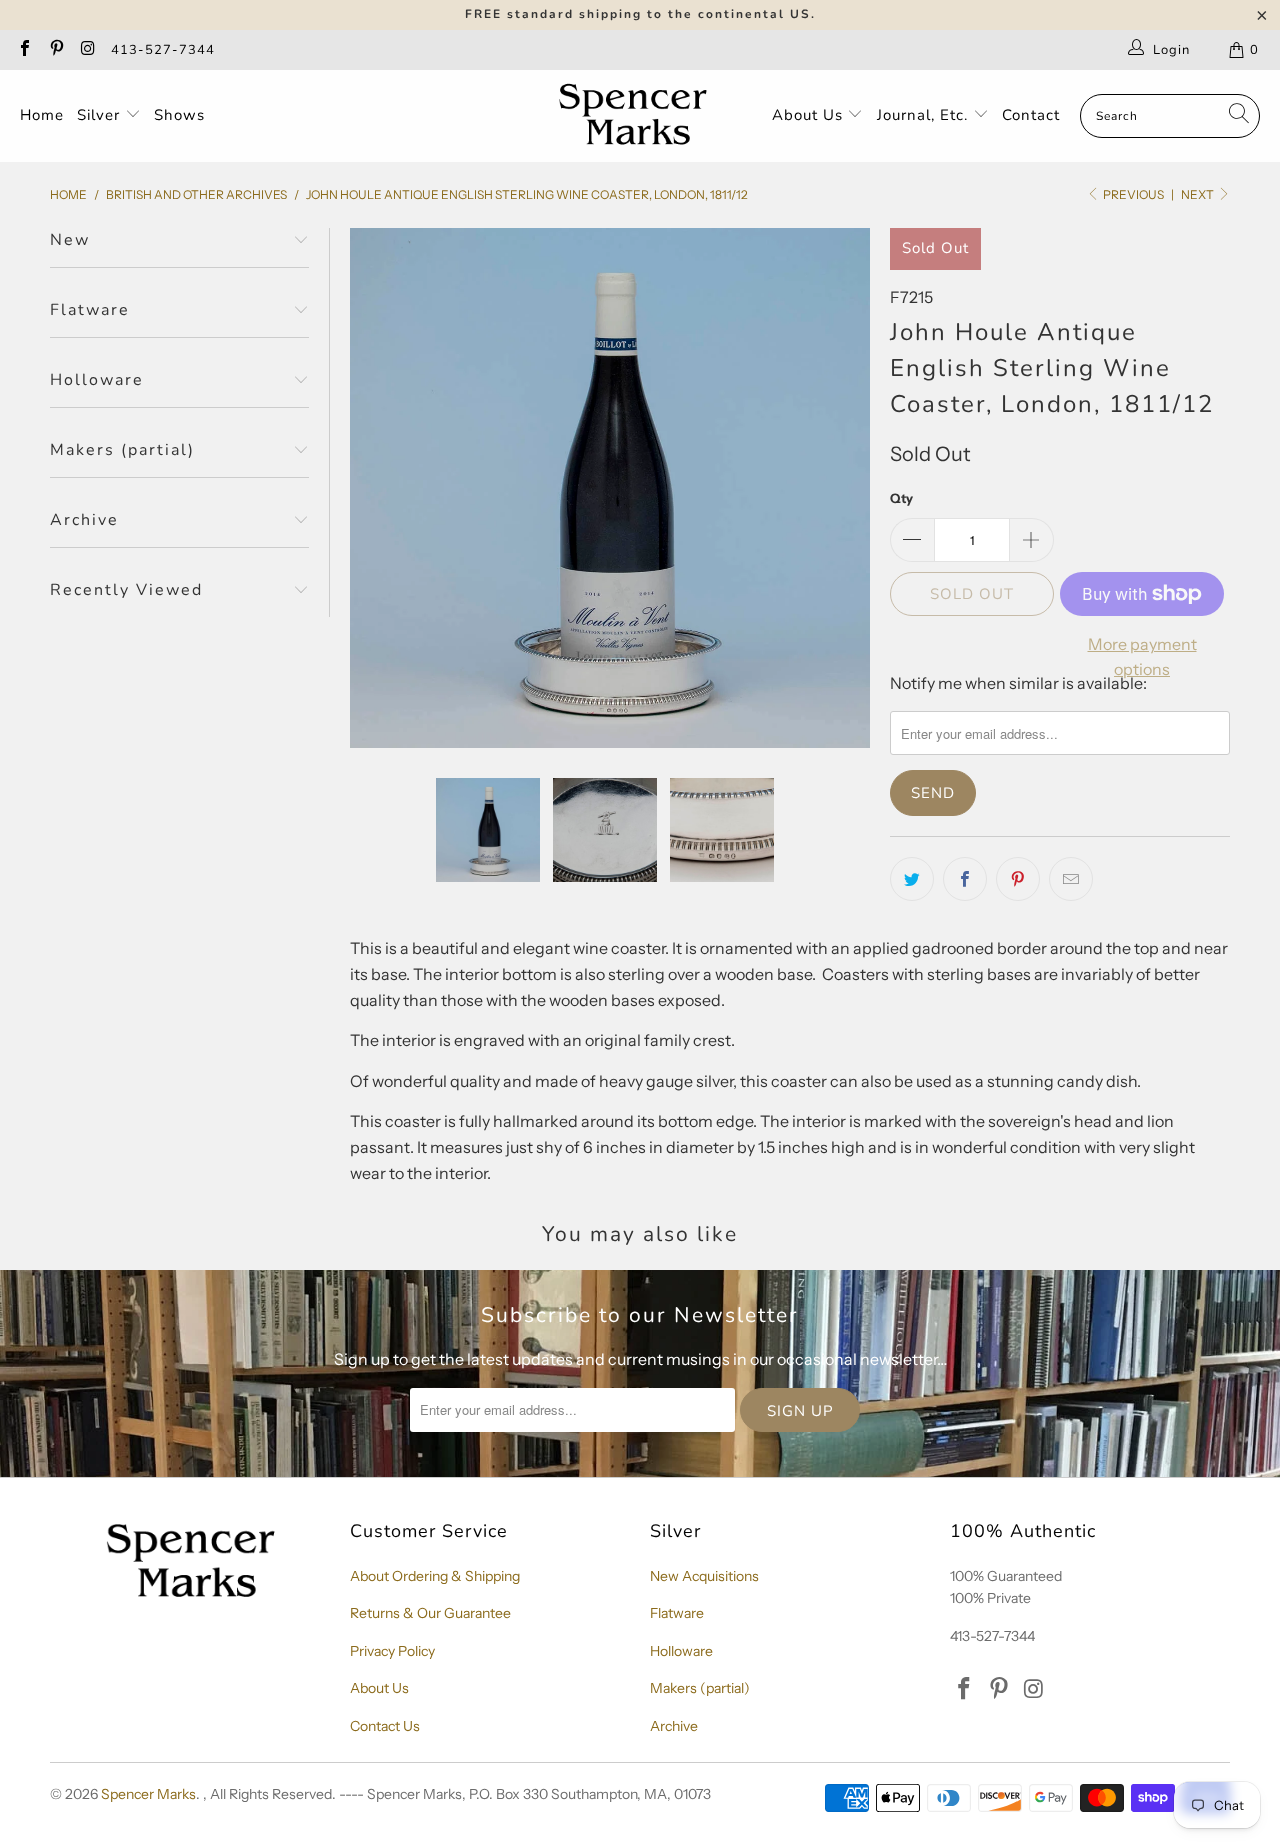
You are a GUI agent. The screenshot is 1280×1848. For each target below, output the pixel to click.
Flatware (677, 1613)
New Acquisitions (704, 1576)
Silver (101, 115)
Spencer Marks (148, 1794)
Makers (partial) (700, 1688)
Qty (901, 498)
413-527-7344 (163, 50)
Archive (674, 1726)
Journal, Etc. (925, 115)
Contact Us (385, 1726)
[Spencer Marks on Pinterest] (55, 50)
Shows (179, 115)
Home (42, 115)
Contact (1031, 115)
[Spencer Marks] (637, 116)
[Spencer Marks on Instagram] (87, 50)
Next (1198, 194)
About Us (810, 115)
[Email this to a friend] (1071, 879)
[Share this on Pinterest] (1018, 879)
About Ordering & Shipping (435, 1576)
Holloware (681, 1651)
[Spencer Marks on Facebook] (24, 50)
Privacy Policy (392, 1651)
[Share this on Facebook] (965, 879)
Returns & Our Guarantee (430, 1613)
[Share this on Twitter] (912, 879)
